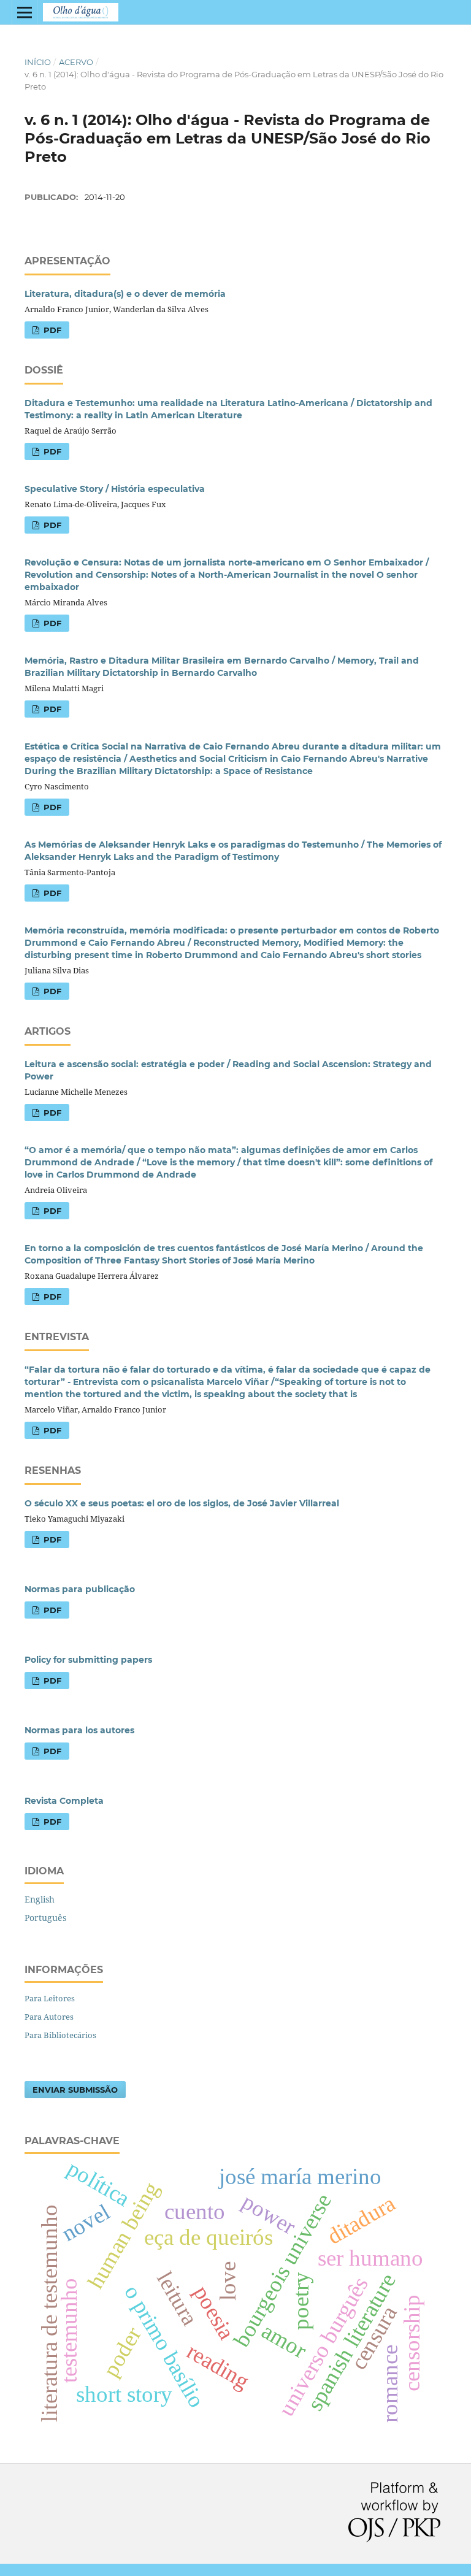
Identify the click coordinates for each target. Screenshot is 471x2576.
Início (38, 62)
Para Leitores (50, 1998)
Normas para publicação (80, 1589)
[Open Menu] (25, 12)
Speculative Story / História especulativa (115, 489)
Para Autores (49, 2017)
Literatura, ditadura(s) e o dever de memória (125, 294)
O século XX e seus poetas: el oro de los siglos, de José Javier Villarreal (182, 1503)
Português (45, 1918)
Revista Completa (64, 1801)
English (40, 1899)
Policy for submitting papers (88, 1660)
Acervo (76, 62)
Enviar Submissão (75, 2090)
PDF (51, 330)
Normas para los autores (79, 1730)
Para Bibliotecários (60, 2035)
